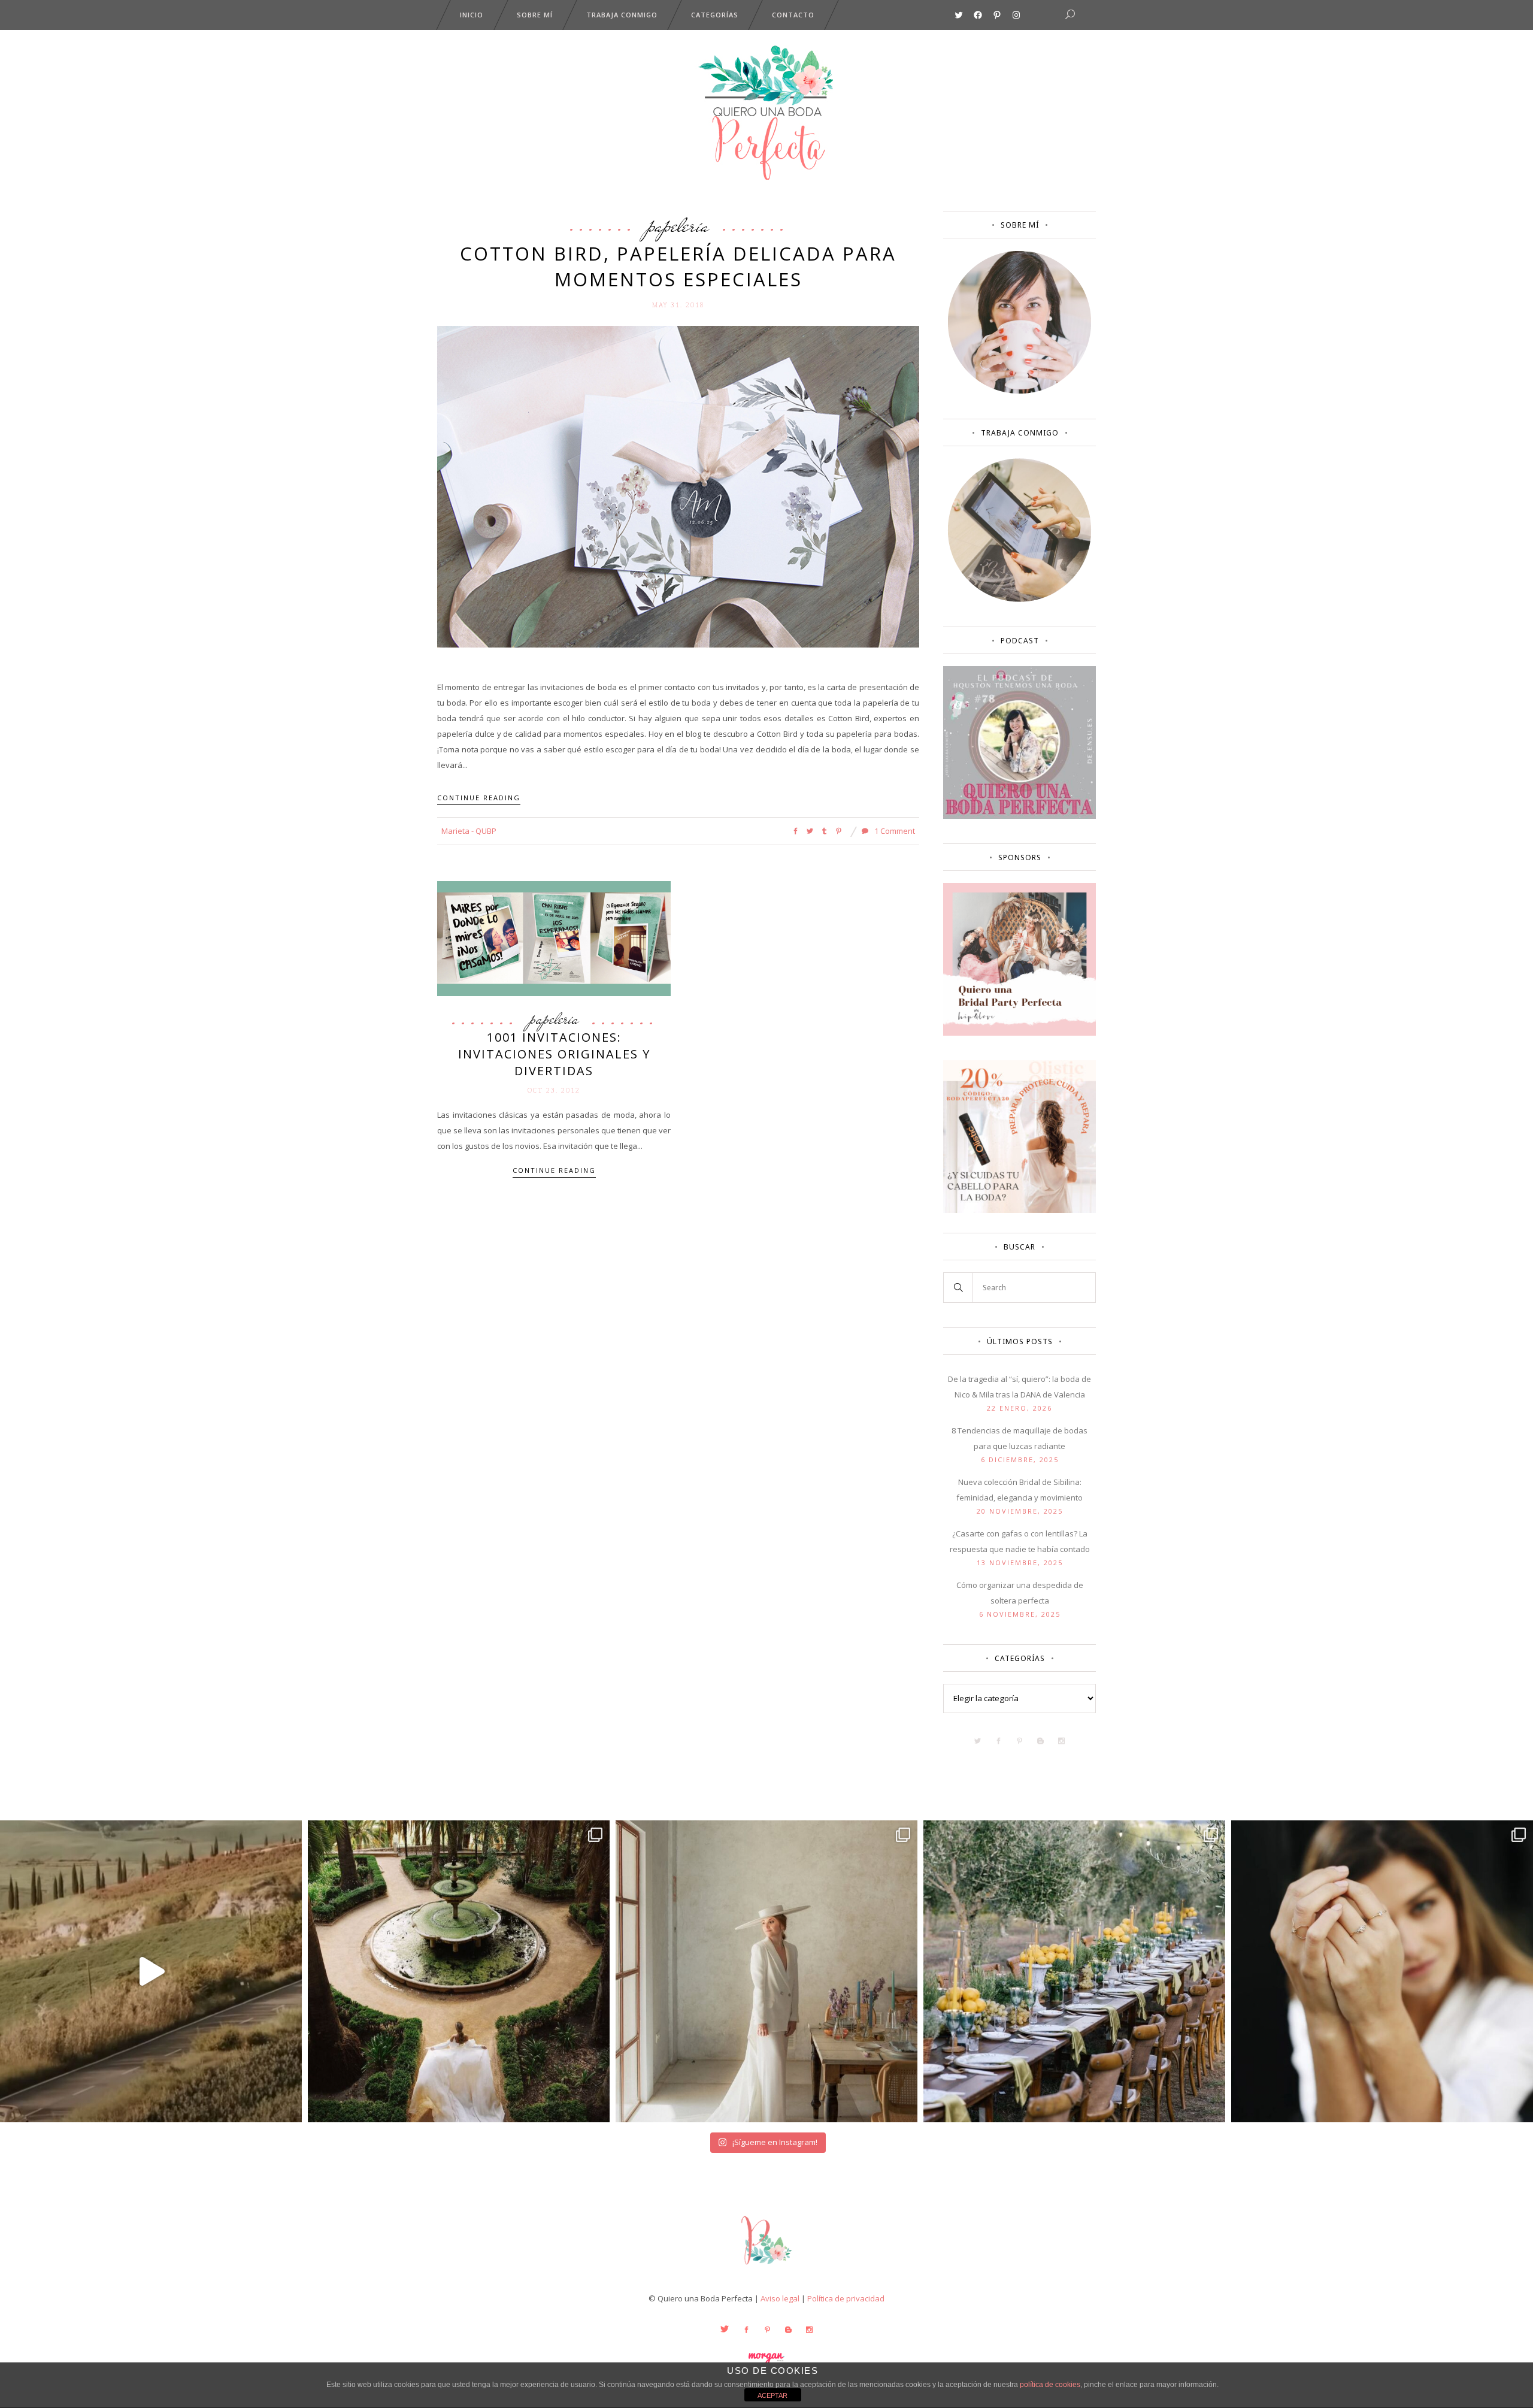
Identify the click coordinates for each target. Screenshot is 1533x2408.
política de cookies (1050, 2385)
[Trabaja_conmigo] (1020, 599)
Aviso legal (780, 2298)
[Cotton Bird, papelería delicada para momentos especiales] (678, 486)
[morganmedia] (766, 2267)
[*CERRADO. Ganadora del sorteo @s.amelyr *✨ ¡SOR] (1382, 1971)
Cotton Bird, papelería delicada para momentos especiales (678, 266)
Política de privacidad (846, 2298)
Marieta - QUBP (469, 831)
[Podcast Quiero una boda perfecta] (1020, 816)
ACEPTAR (772, 2395)
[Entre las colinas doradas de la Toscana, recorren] (151, 1971)
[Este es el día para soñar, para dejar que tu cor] (459, 1971)
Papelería (678, 225)
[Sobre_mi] (1020, 391)
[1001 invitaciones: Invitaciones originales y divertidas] (554, 937)
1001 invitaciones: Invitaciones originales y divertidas (554, 1054)
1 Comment (894, 831)
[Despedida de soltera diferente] (1020, 1033)
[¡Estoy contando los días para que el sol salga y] (1074, 1971)
